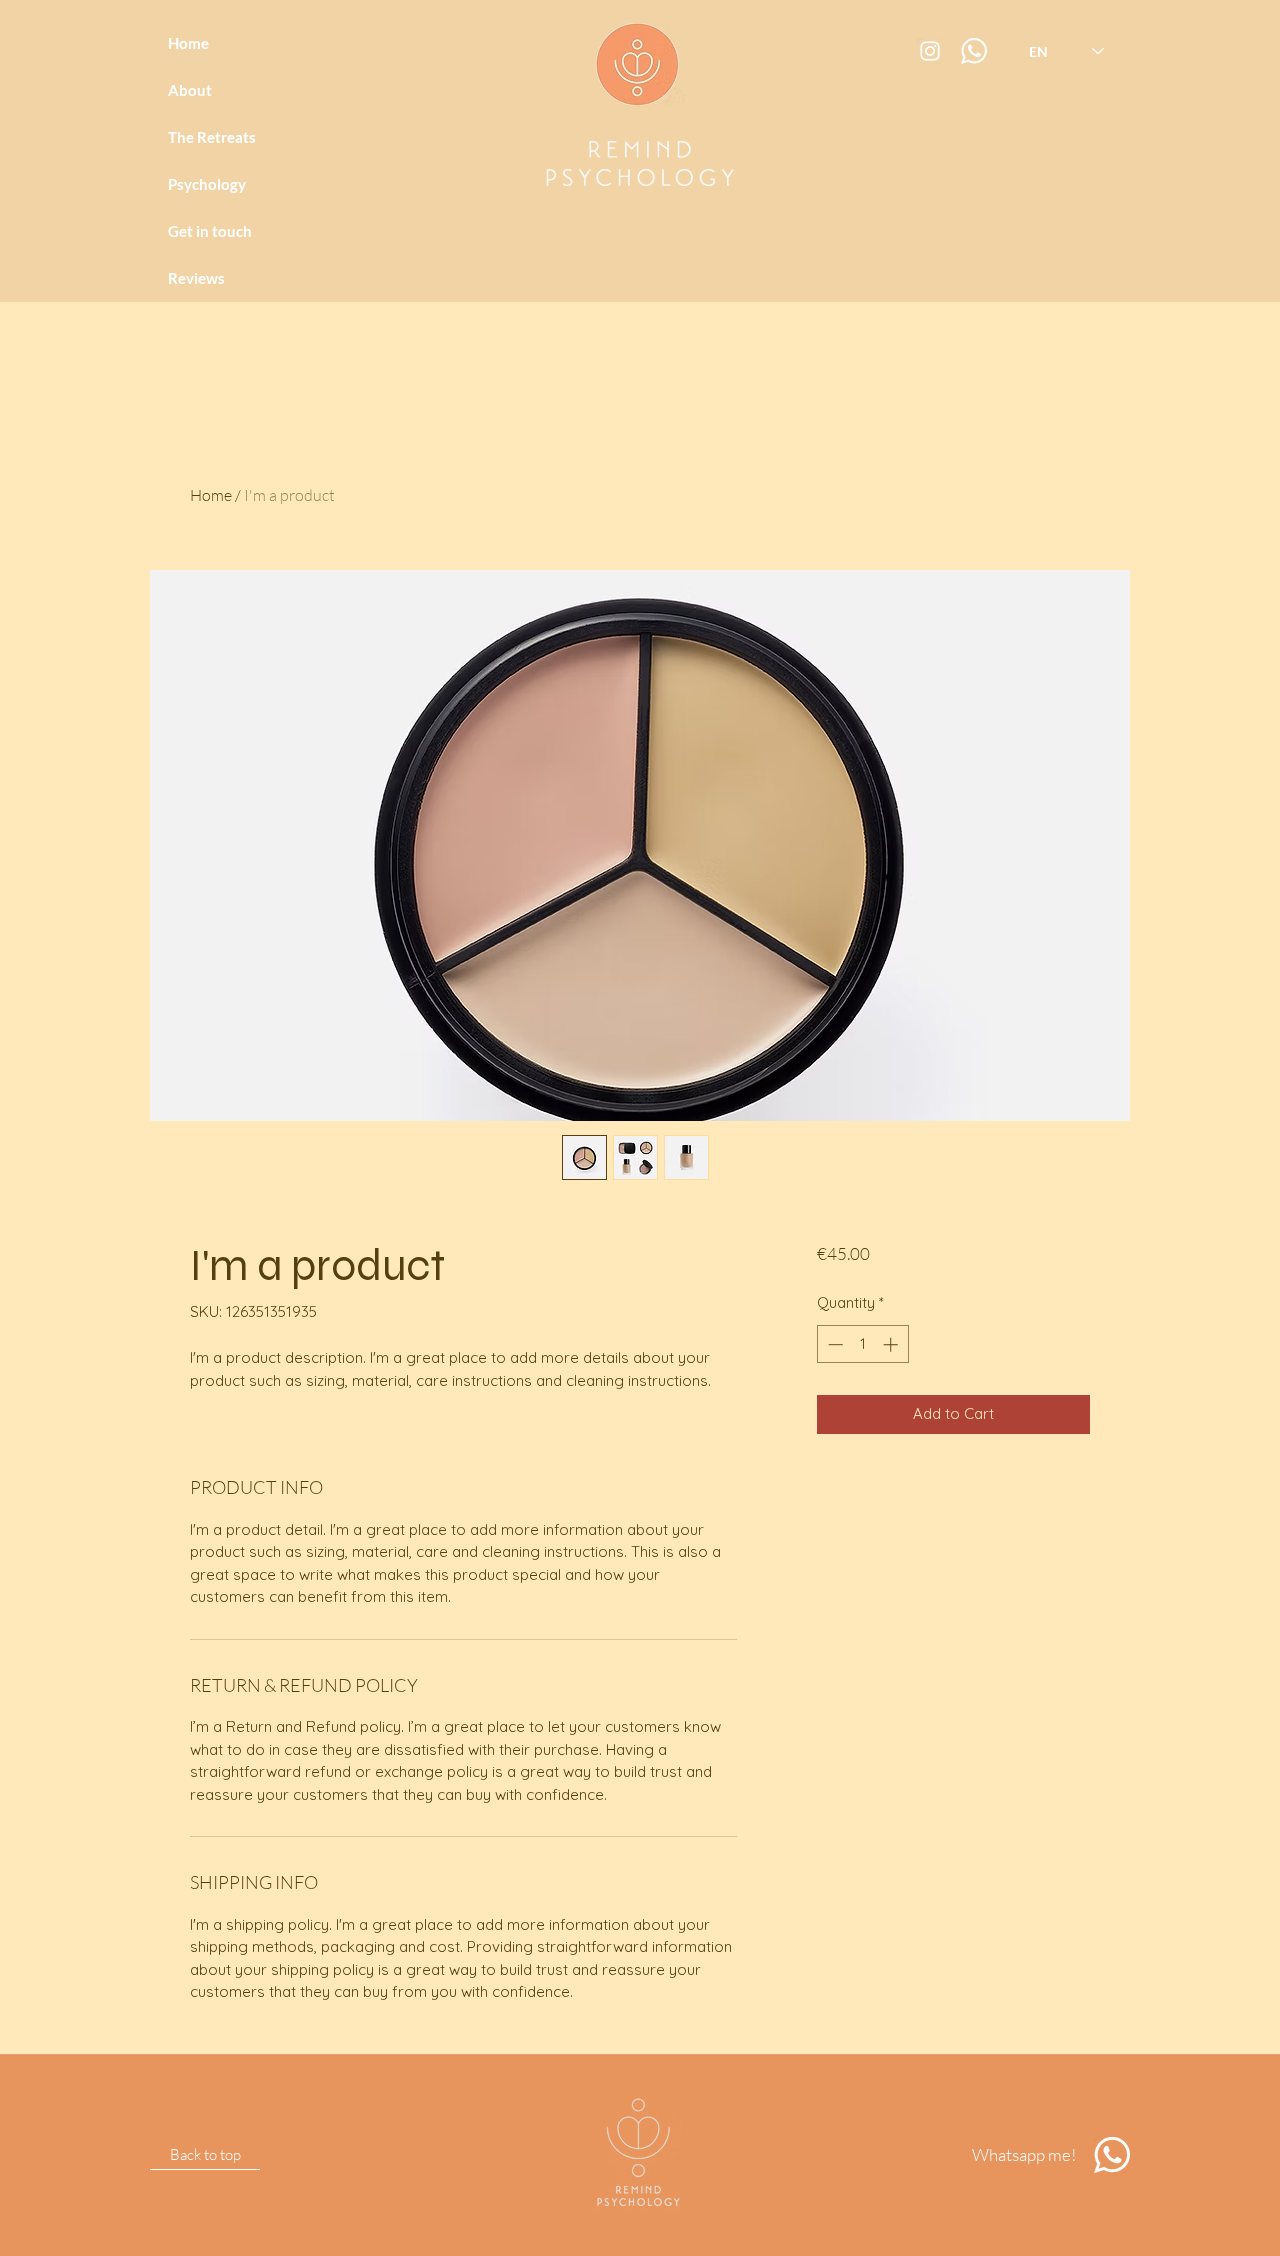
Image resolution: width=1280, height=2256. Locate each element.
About (190, 90)
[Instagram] (930, 51)
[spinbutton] (862, 1344)
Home (188, 43)
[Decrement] (833, 1344)
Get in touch (210, 231)
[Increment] (892, 1344)
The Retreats (212, 137)
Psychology (207, 184)
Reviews (196, 278)
